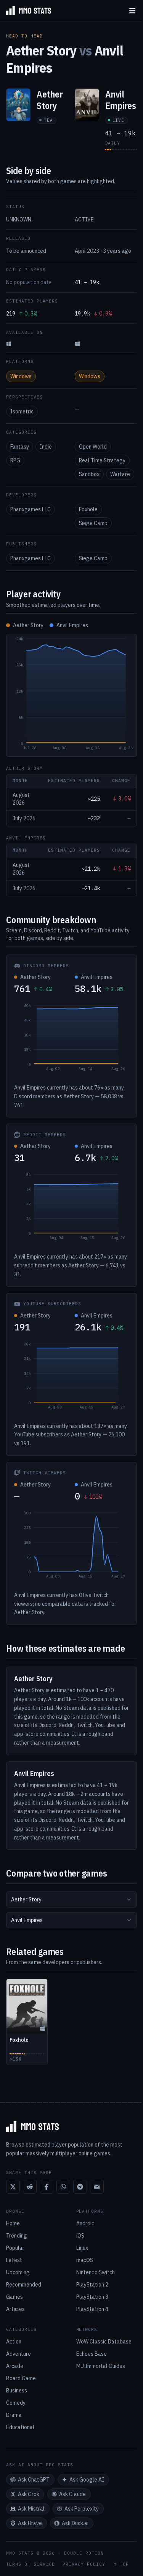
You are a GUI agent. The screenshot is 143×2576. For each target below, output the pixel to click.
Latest (14, 2260)
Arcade (15, 2366)
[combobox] (71, 1899)
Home (13, 2223)
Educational (20, 2427)
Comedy (16, 2403)
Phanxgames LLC (31, 509)
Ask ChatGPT (34, 2480)
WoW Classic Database (104, 2342)
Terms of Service (31, 2564)
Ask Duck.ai (75, 2523)
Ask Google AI (87, 2480)
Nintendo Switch (96, 2272)
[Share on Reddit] (30, 2187)
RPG (15, 460)
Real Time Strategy (102, 460)
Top (124, 2564)
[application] (71, 695)
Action (14, 2342)
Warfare (120, 474)
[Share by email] (97, 2187)
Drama (14, 2415)
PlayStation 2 (92, 2285)
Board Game (21, 2378)
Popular (15, 2248)
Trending (17, 2236)
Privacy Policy (84, 2564)
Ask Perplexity (82, 2509)
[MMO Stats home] (26, 11)
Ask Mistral (31, 2509)
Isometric (22, 411)
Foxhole (88, 509)
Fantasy (20, 447)
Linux (82, 2248)
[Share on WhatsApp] (63, 2187)
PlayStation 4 (92, 2309)
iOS (80, 2236)
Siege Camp (93, 523)
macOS (85, 2260)
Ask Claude (72, 2494)
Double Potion (84, 2553)
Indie (46, 447)
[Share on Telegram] (80, 2187)
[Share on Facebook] (47, 2187)
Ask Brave (30, 2523)
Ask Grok (29, 2494)
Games (14, 2297)
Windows (21, 376)
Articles (15, 2309)
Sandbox (89, 474)
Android (85, 2223)
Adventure (18, 2354)
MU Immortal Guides (101, 2366)
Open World (93, 447)
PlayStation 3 (92, 2297)
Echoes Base (92, 2354)
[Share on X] (13, 2187)
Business (17, 2391)
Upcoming (18, 2272)
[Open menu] (132, 11)
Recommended (24, 2285)
